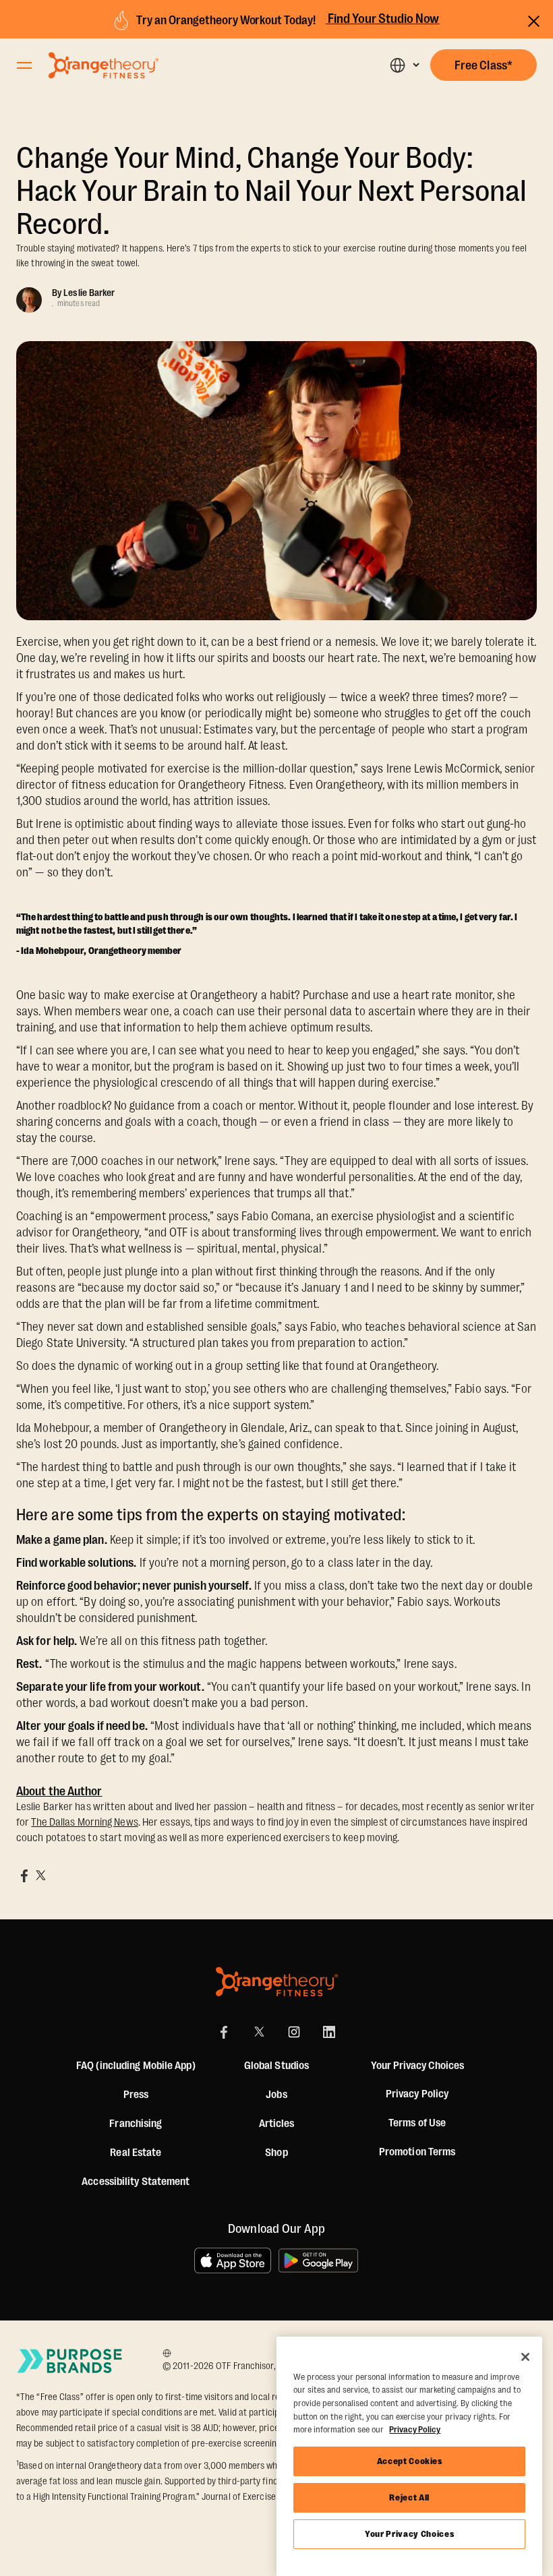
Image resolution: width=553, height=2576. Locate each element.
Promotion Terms (417, 2152)
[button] (404, 65)
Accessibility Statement (136, 2182)
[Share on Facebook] (24, 1876)
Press (136, 2095)
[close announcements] (534, 19)
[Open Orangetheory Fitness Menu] (24, 65)
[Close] (525, 2357)
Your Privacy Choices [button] (417, 2066)
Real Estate (136, 2153)
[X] (259, 2032)
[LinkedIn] (329, 2032)
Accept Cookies (410, 2461)
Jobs (276, 2095)
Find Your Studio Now (382, 19)
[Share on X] (40, 1876)
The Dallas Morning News (84, 1822)
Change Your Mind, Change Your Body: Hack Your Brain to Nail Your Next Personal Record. (271, 191)
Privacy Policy (417, 2094)
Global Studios (276, 2066)
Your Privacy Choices (409, 2534)
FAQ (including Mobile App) (136, 2066)
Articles (277, 2124)
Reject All (409, 2497)
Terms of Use (417, 2123)
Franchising (136, 2124)
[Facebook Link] (224, 2032)
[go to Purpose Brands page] (70, 2361)
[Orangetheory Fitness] (277, 1982)
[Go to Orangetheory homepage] (104, 65)
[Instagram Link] (294, 2032)
